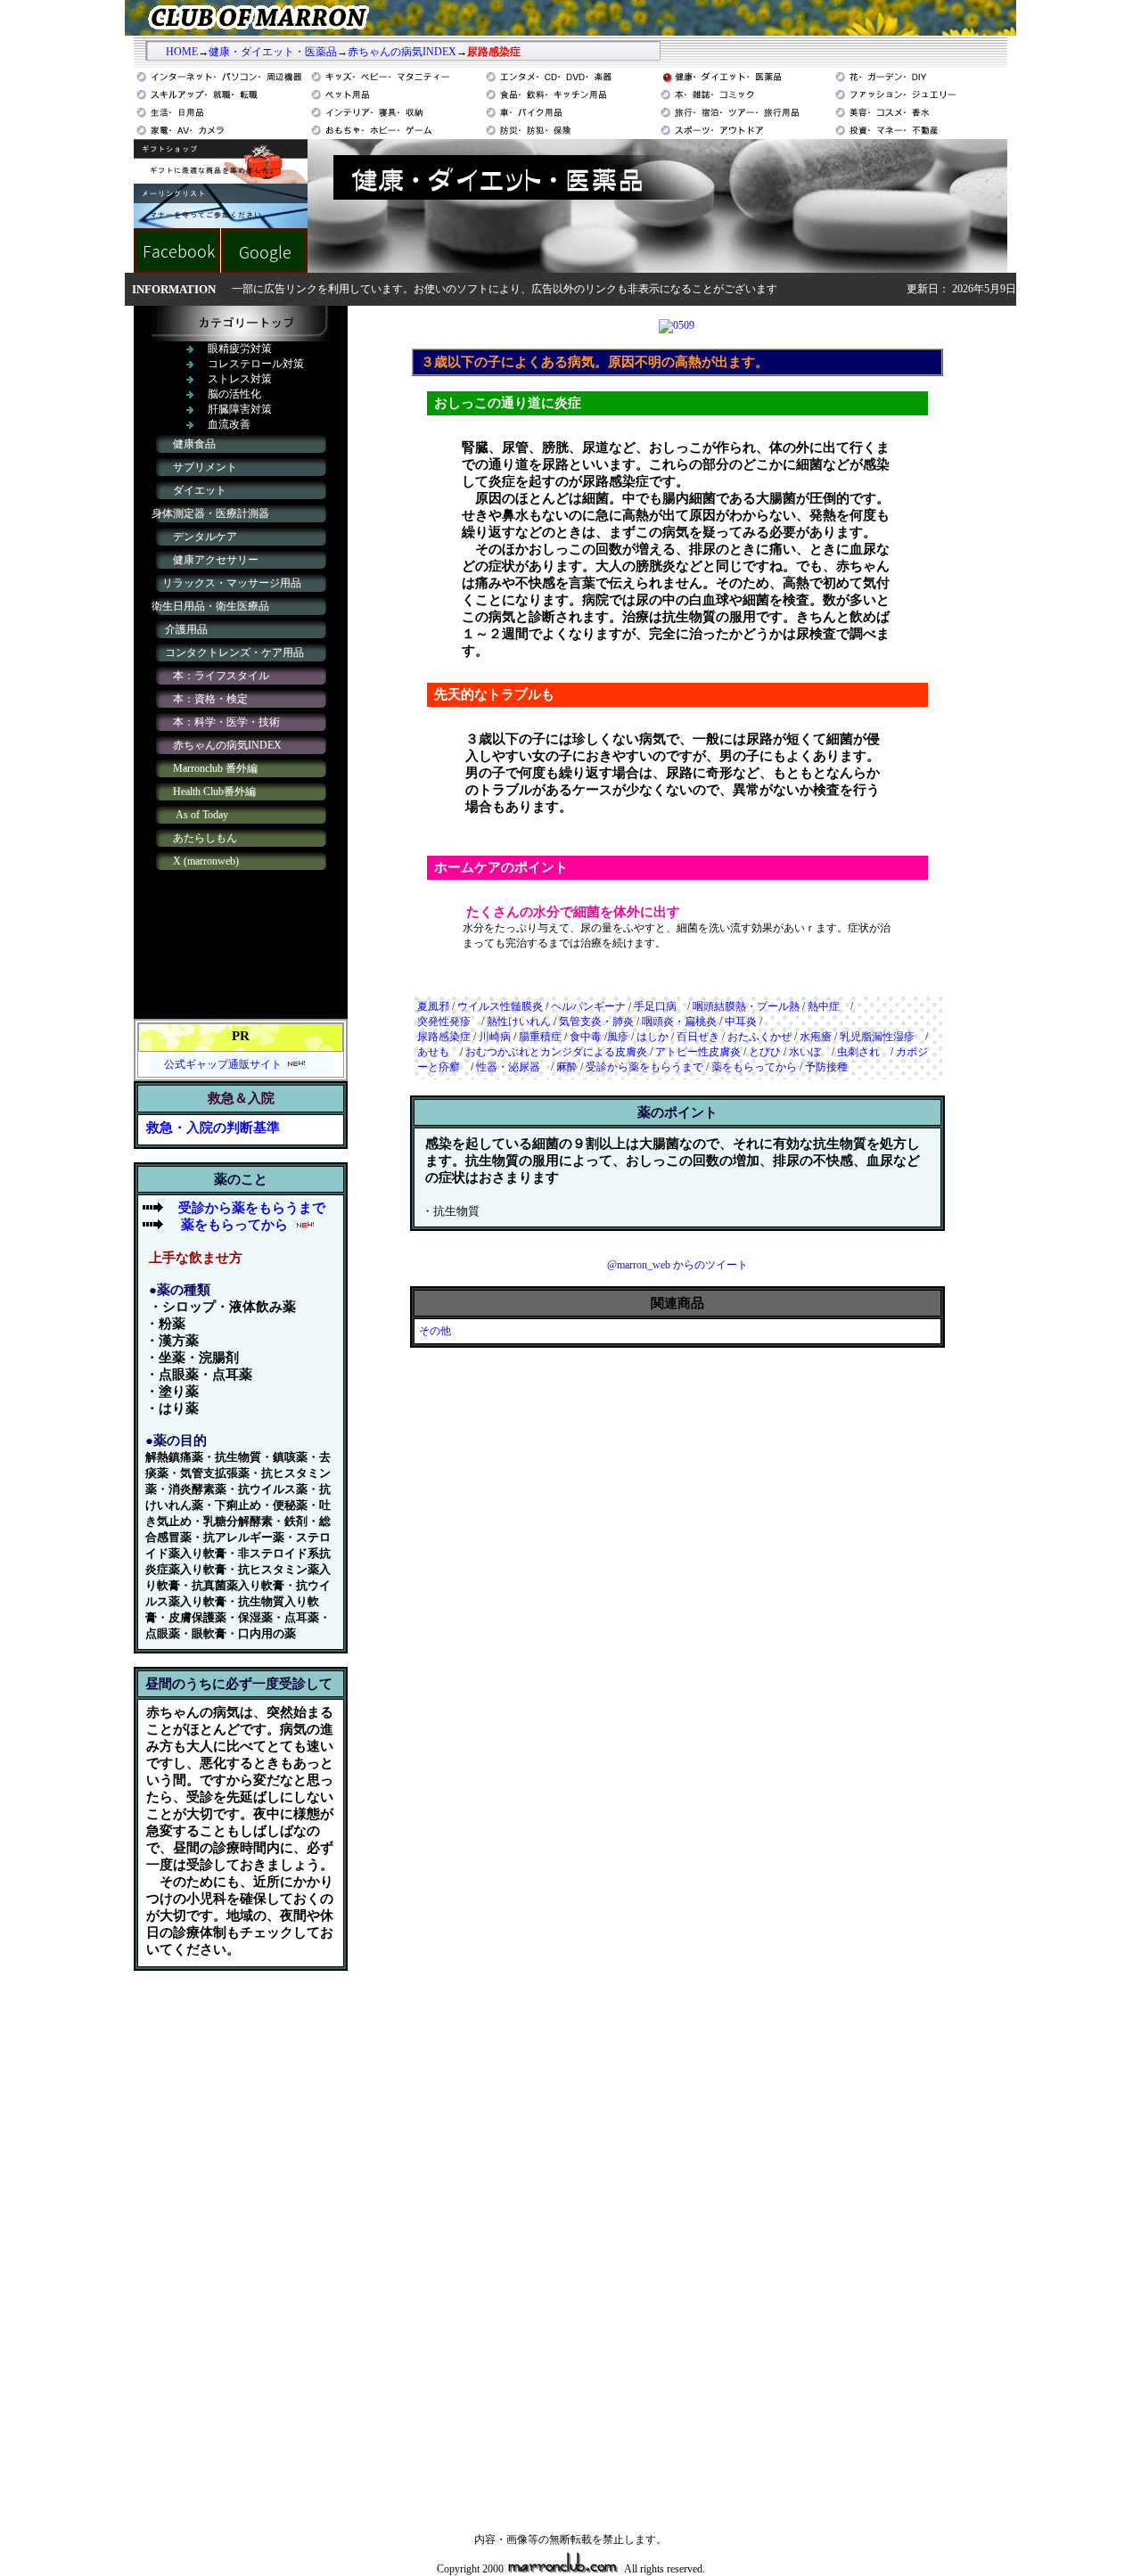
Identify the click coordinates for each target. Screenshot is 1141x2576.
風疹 (618, 1037)
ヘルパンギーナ (588, 1006)
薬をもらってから (234, 1225)
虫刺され (858, 1052)
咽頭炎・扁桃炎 (679, 1021)
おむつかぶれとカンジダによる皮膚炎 (556, 1052)
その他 (440, 1331)
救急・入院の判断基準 (213, 1128)
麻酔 (567, 1067)
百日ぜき (698, 1037)
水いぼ (805, 1052)
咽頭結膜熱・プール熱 (746, 1006)
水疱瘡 (816, 1037)
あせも (433, 1052)
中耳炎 (741, 1021)
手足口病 (661, 1006)
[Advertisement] (241, 2252)
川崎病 (495, 1037)
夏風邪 (433, 1006)
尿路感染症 (444, 1037)
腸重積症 (540, 1037)
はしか (653, 1037)
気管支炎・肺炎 (596, 1021)
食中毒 (586, 1037)
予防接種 (826, 1067)
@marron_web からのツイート (677, 1265)
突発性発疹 (444, 1021)
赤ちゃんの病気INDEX (402, 52)
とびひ (765, 1052)
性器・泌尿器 (513, 1067)
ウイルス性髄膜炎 (500, 1006)
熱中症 (824, 1006)
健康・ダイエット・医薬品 (273, 52)
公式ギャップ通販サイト (223, 1064)
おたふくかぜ (759, 1037)
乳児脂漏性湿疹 (877, 1037)
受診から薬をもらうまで (644, 1067)
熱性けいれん (519, 1021)
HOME (182, 52)
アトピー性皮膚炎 (698, 1052)
